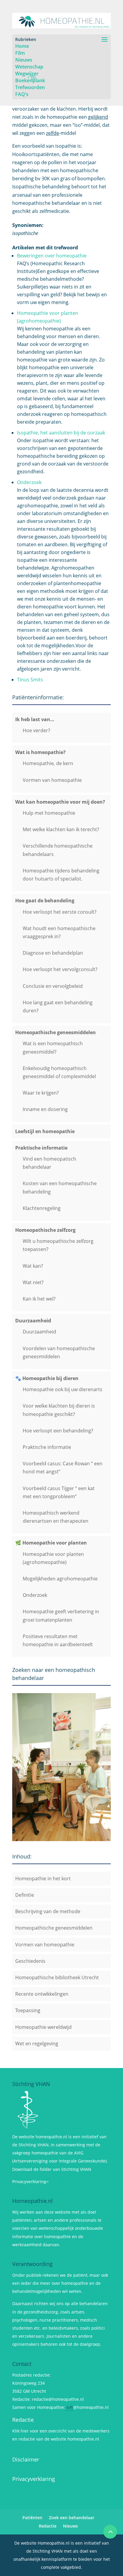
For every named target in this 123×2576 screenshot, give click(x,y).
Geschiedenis (30, 1961)
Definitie (25, 1895)
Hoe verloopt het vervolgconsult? (60, 969)
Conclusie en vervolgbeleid (53, 986)
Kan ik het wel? (39, 1299)
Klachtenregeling (42, 1208)
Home (22, 46)
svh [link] (70, 2407)
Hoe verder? (36, 730)
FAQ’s (22, 94)
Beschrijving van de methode (48, 1911)
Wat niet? (33, 1282)
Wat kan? (33, 1266)
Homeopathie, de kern (48, 763)
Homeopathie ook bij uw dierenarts (63, 1389)
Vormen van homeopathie (52, 780)
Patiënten (32, 2518)
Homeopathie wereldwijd (43, 2027)
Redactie (23, 2420)
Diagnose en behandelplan (53, 953)
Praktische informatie (47, 1447)
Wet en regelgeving (37, 2044)
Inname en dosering (45, 1109)
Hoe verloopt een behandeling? (58, 1431)
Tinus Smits (30, 680)
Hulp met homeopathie (49, 813)
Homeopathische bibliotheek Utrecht (57, 1977)
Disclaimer (26, 2459)
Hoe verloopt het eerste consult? (60, 912)
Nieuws (24, 60)
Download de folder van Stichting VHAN (52, 2169)
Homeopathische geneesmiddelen (54, 1928)
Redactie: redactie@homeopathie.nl (48, 2399)
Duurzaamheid (39, 1332)
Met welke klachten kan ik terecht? (61, 829)
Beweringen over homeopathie (52, 256)
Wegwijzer (27, 74)
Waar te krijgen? (41, 1093)
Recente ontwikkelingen (42, 1994)
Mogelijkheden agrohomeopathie (60, 1579)
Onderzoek (29, 482)
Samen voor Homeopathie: (39, 2407)
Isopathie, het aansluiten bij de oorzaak (61, 433)
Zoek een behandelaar (72, 2518)
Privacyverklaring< (30, 2181)
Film (20, 53)
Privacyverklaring (34, 2479)
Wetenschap (29, 67)
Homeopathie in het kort (43, 1878)
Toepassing (28, 2010)
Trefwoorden (30, 87)
